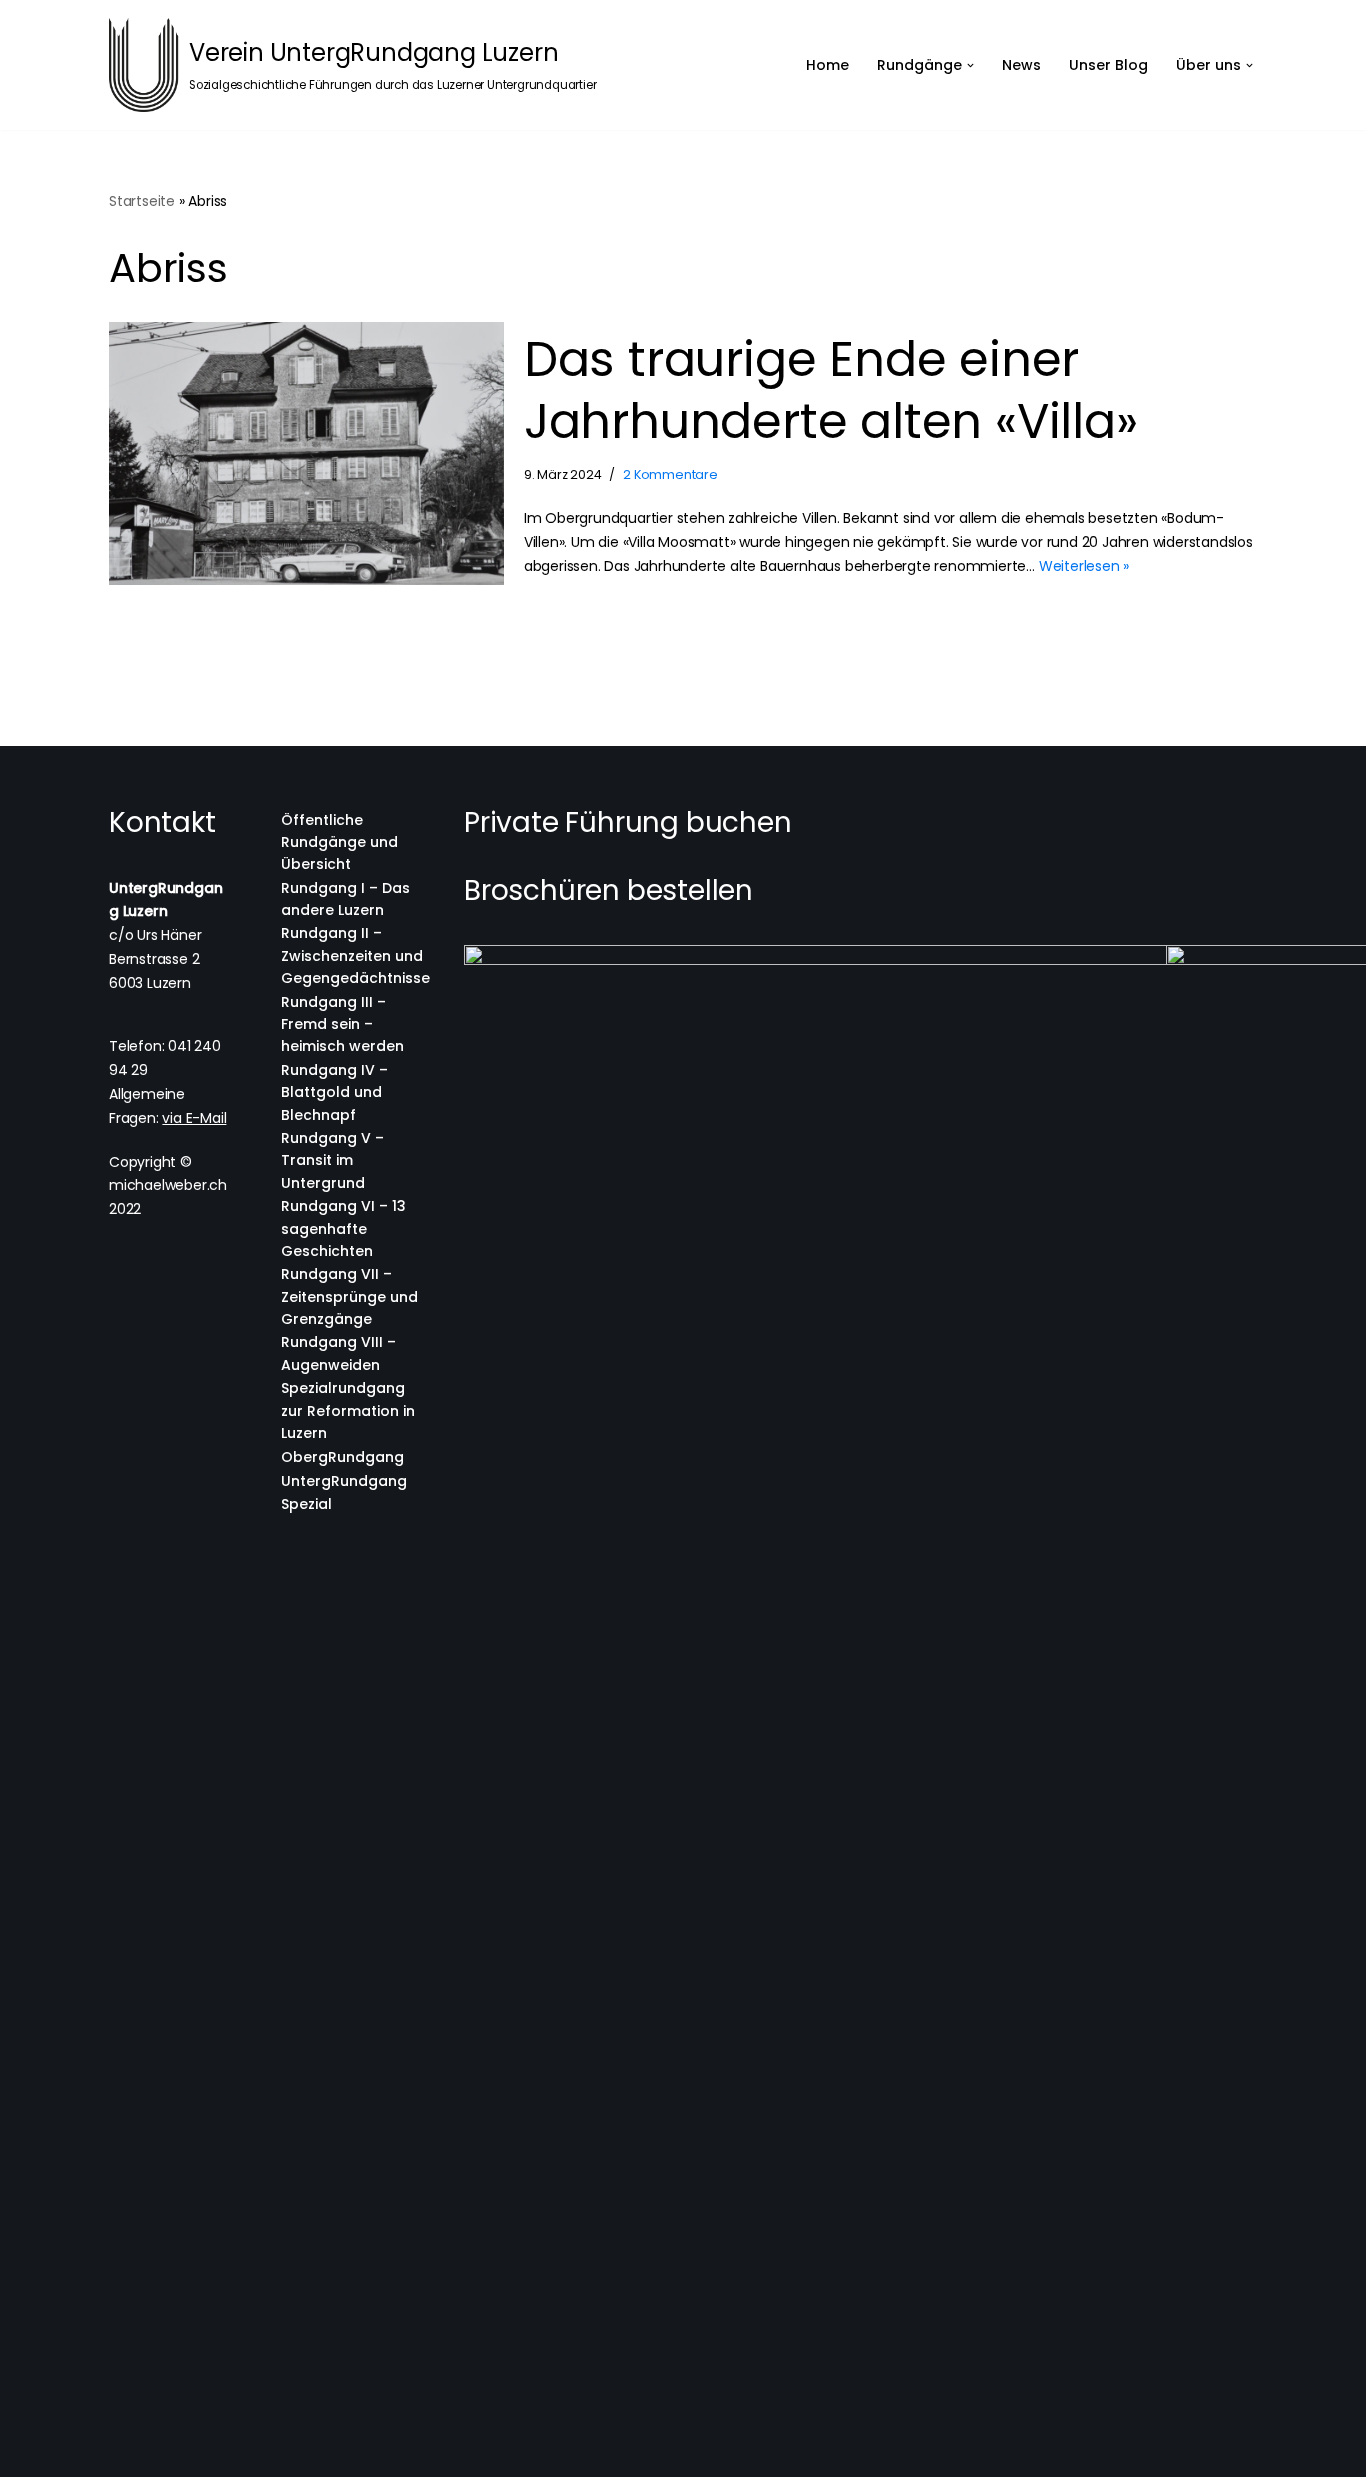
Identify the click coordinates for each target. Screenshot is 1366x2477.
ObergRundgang (342, 1457)
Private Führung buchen (628, 822)
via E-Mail (194, 1118)
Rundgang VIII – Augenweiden (338, 1353)
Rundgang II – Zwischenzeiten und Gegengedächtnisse (355, 955)
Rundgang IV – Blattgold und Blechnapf (334, 1092)
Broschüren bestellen (608, 890)
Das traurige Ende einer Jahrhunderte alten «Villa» (831, 390)
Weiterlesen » (1084, 566)
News (1021, 65)
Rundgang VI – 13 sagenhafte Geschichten (343, 1228)
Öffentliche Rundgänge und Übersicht (339, 842)
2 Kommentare (670, 474)
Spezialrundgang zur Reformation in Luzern (348, 1410)
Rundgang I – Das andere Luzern (345, 899)
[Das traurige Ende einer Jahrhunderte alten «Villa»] (306, 453)
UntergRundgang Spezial (344, 1492)
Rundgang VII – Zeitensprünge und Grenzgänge (349, 1296)
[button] (970, 65)
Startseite (142, 201)
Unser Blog (1108, 65)
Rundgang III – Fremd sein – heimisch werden (342, 1024)
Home (827, 65)
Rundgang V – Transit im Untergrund (332, 1160)
